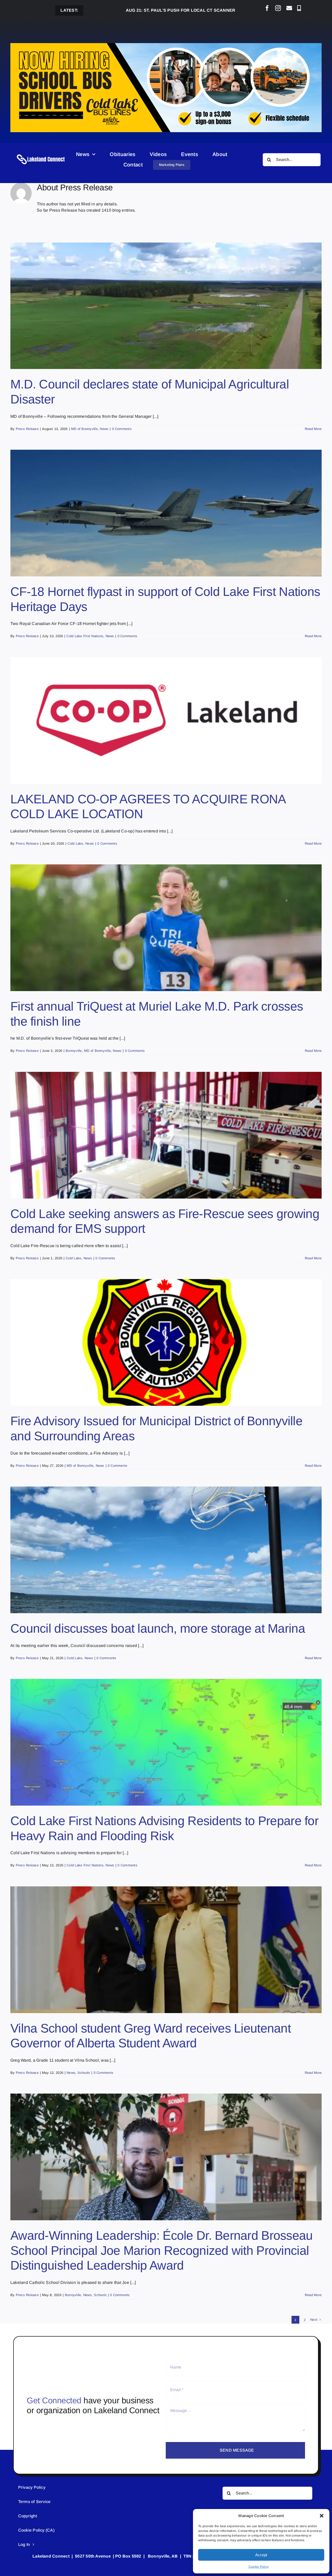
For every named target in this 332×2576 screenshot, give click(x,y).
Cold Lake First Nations (85, 636)
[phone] (299, 8)
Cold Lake (75, 843)
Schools (84, 2073)
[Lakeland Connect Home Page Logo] (41, 154)
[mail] (289, 8)
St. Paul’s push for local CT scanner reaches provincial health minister (147, 10)
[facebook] (267, 8)
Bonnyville (74, 1051)
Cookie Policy (259, 2567)
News (104, 429)
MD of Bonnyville (84, 429)
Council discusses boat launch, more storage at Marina (158, 1628)
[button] (322, 2516)
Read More (313, 429)
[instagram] (278, 8)
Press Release (27, 429)
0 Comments (122, 429)
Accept (261, 2555)
